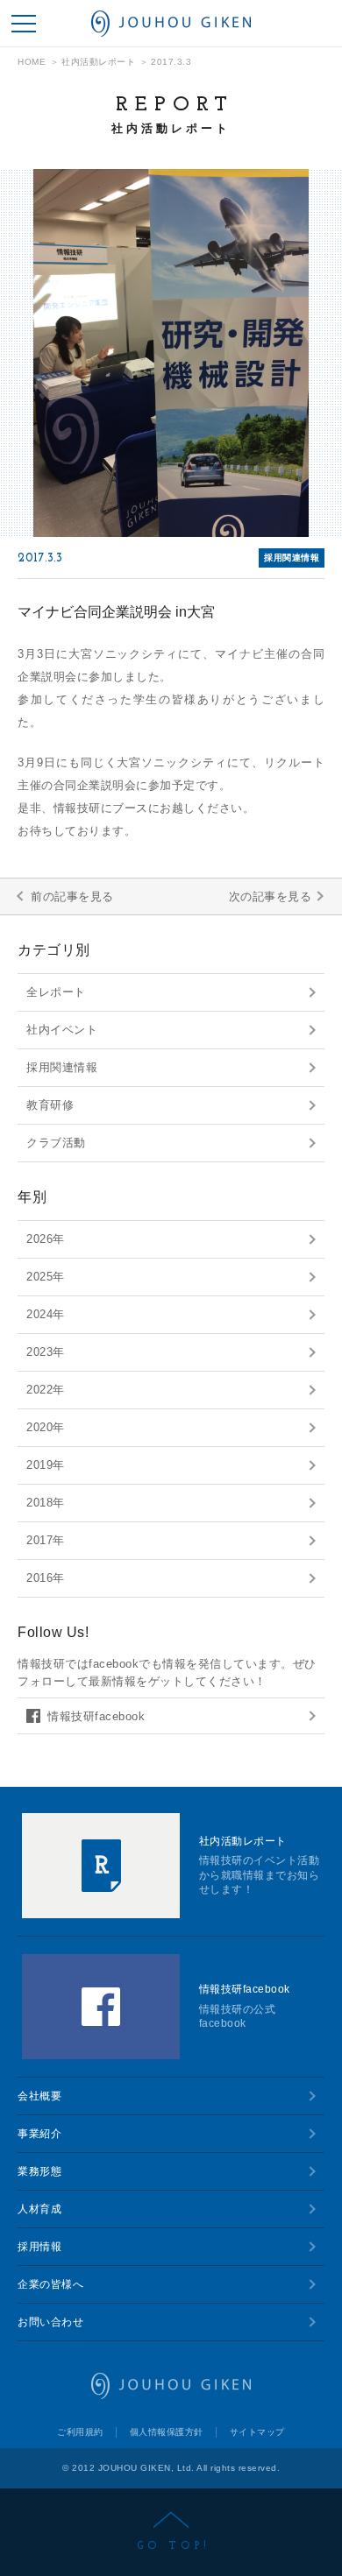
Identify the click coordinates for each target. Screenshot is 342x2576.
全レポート (56, 992)
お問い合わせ (50, 2322)
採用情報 (39, 2247)
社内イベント (62, 1030)
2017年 (46, 1540)
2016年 (46, 1578)
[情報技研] (171, 24)
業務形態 (39, 2171)
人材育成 (39, 2209)
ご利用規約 (80, 2432)
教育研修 (50, 1105)
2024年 (46, 1314)
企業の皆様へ (50, 2284)
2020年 (46, 1427)
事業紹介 (39, 2134)
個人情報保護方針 (167, 2432)
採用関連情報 (62, 1067)
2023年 (46, 1352)
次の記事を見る (271, 896)
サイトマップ (257, 2432)
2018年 (46, 1503)
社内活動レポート (98, 62)
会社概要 (39, 2096)
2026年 (46, 1239)
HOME (32, 62)
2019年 (46, 1465)
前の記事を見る (72, 896)
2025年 (46, 1277)
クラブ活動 (56, 1143)
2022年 (46, 1390)
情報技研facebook (96, 1716)
